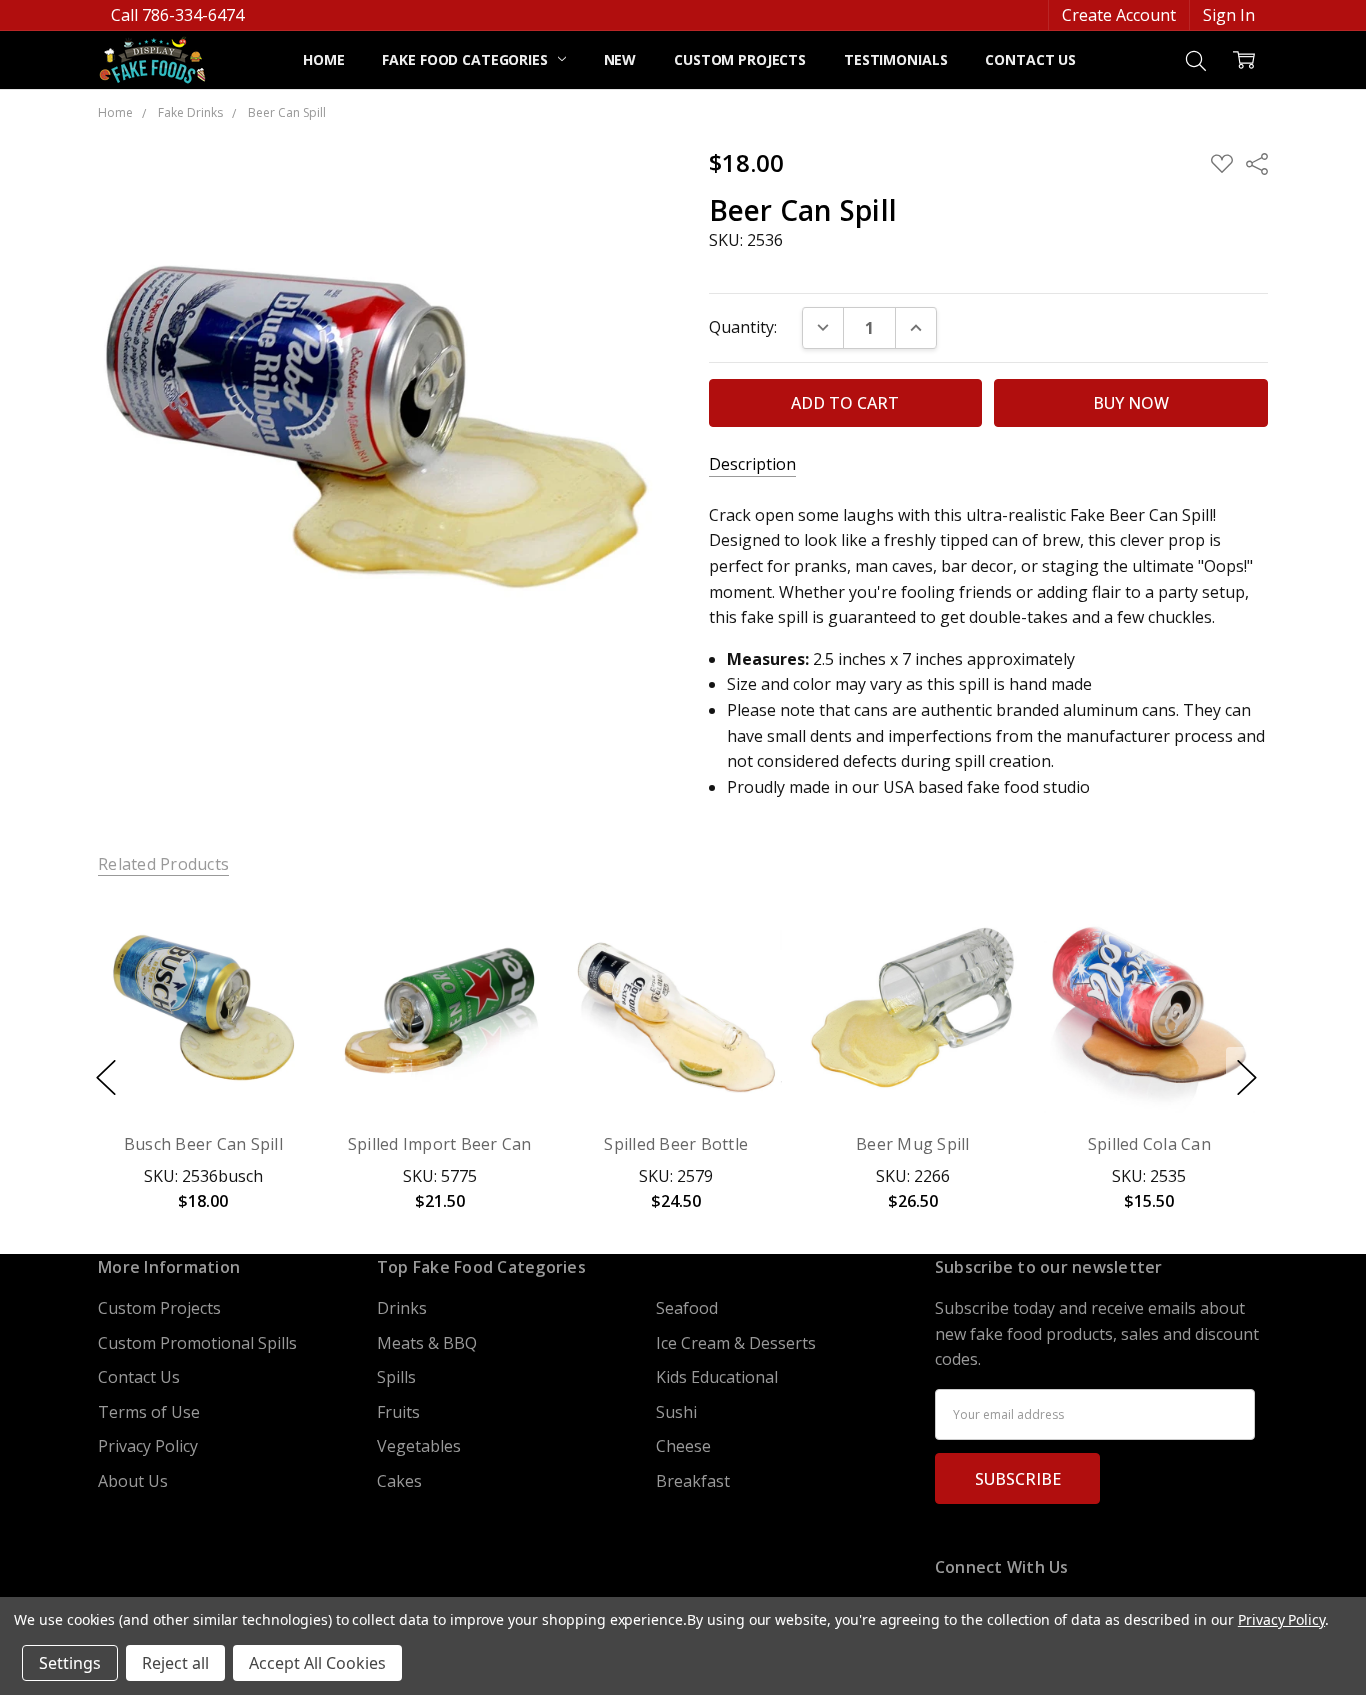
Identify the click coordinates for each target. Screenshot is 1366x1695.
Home (323, 59)
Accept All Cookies (317, 1663)
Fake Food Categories (466, 59)
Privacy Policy (148, 1446)
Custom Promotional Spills (197, 1343)
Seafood (687, 1308)
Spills (396, 1377)
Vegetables (419, 1446)
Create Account (1119, 15)
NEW (620, 59)
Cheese (683, 1446)
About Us (133, 1481)
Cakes (399, 1481)
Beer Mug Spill (913, 1144)
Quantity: (743, 327)
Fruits (398, 1412)
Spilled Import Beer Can (440, 1144)
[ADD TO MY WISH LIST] (270, 972)
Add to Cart (203, 1015)
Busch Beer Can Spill (203, 1144)
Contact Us (1030, 59)
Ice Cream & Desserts (736, 1343)
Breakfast (693, 1481)
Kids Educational (717, 1377)
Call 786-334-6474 (177, 15)
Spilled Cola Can (1149, 1144)
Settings (70, 1663)
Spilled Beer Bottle (677, 1144)
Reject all (175, 1663)
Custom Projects (740, 59)
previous (106, 1078)
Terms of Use (149, 1412)
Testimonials (895, 59)
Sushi (676, 1412)
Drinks (402, 1308)
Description (752, 464)
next (1247, 1078)
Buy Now (203, 1065)
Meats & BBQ (427, 1343)
